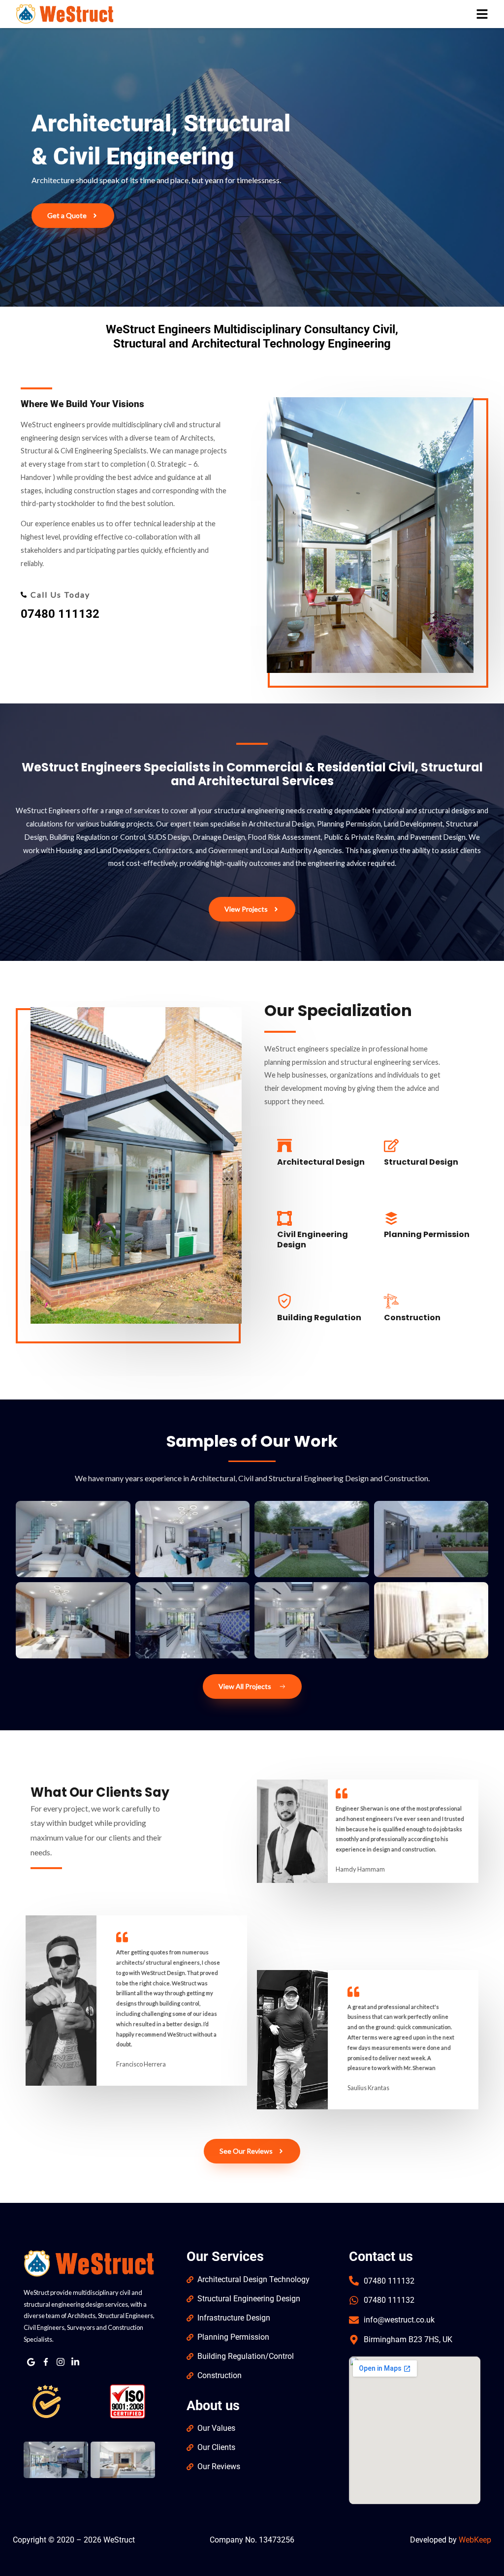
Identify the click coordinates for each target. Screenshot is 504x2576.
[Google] (31, 2362)
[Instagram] (61, 2362)
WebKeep (475, 2540)
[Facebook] (46, 2362)
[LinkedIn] (75, 2362)
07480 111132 (60, 614)
